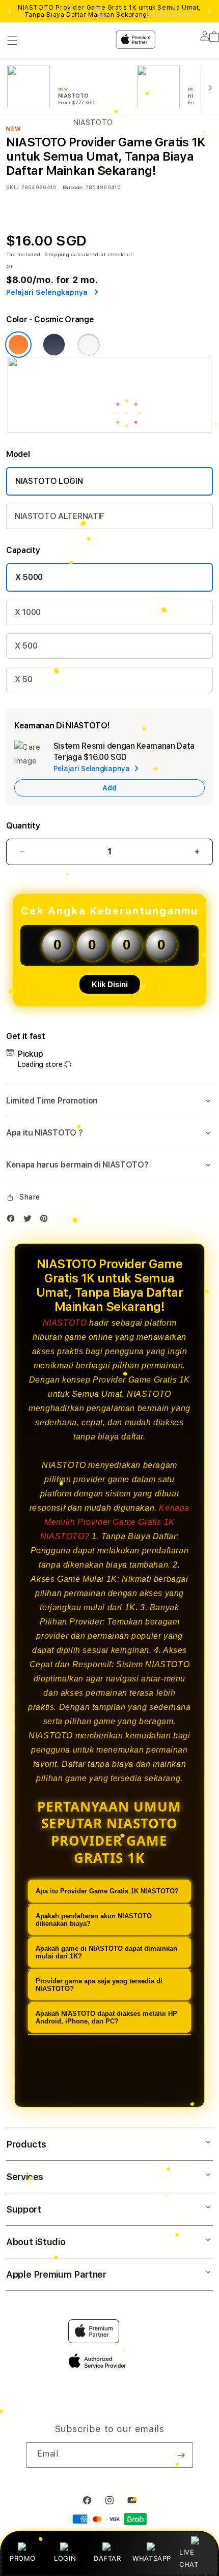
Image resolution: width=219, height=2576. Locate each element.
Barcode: (73, 187)
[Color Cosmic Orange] (18, 345)
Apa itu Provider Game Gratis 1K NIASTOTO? (107, 1891)
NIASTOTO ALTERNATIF (60, 516)
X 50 (24, 679)
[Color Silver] (89, 345)
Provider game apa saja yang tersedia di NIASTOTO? (99, 1985)
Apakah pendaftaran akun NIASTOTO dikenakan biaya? (94, 1920)
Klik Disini (110, 984)
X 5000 (29, 577)
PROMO (23, 2558)
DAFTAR (107, 2558)
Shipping (57, 254)
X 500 (26, 646)
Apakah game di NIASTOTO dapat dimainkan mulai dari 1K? (106, 1952)
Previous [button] (10, 11)
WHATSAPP (152, 2558)
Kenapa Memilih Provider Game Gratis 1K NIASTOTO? (115, 1522)
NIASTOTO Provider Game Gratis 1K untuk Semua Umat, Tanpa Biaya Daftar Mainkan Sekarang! (109, 11)
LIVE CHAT (189, 2558)
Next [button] (209, 11)
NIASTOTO (65, 1323)
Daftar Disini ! (173, 15)
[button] (109, 1101)
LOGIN (65, 2558)
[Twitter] (30, 1221)
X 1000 (28, 612)
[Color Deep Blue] (54, 345)
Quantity (23, 826)
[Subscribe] (181, 2455)
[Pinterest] (46, 1221)
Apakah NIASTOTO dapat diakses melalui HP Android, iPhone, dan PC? (106, 2017)
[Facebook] (13, 1221)
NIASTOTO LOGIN (49, 481)
